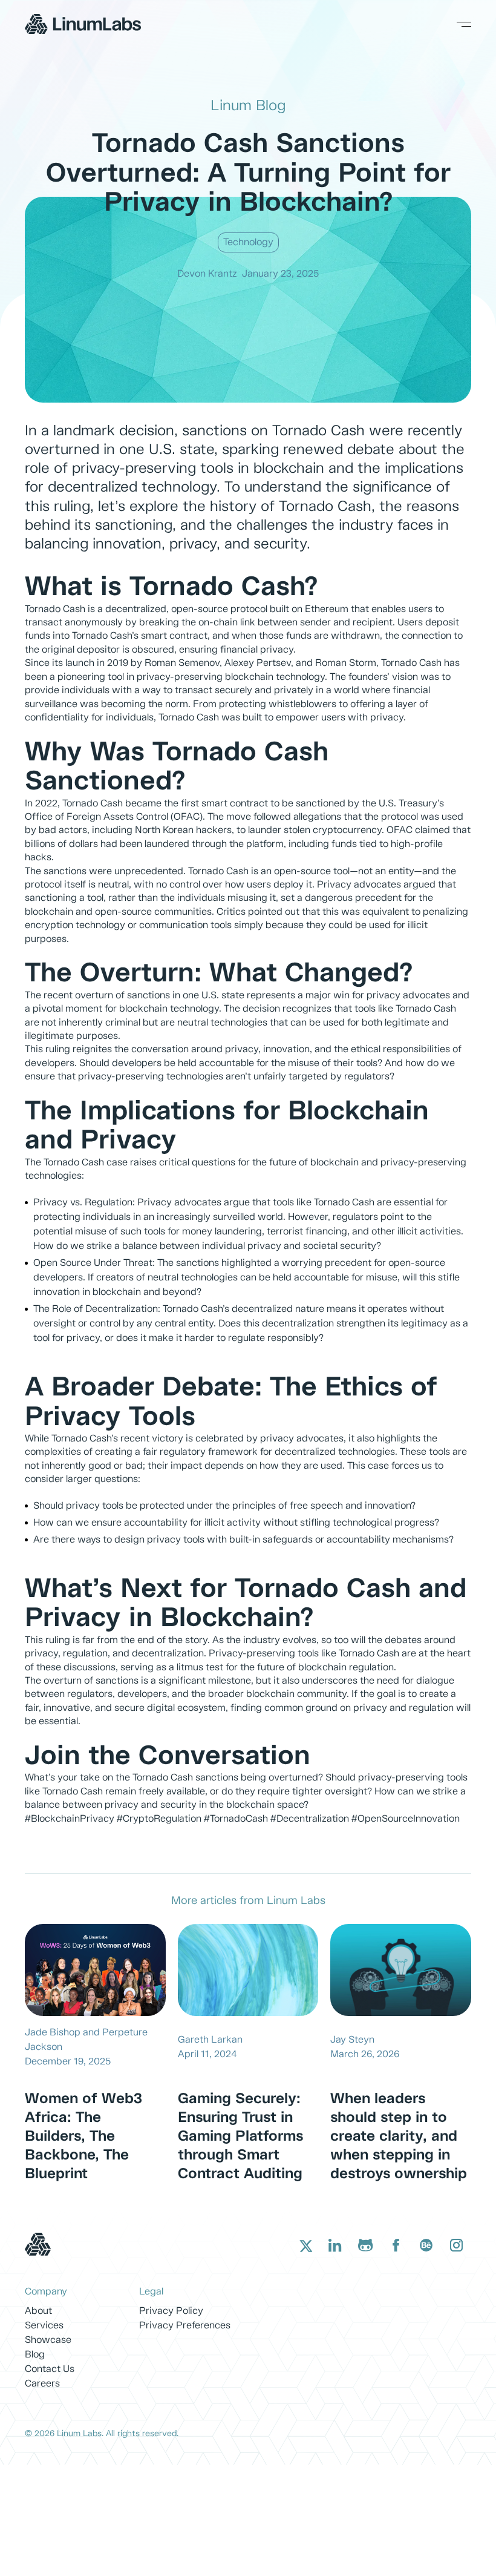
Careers (42, 2384)
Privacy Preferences (185, 2326)
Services (44, 2326)
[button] (457, 24)
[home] (83, 24)
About (38, 2311)
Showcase (48, 2340)
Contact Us (50, 2369)
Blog (35, 2355)
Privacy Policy (171, 2311)
